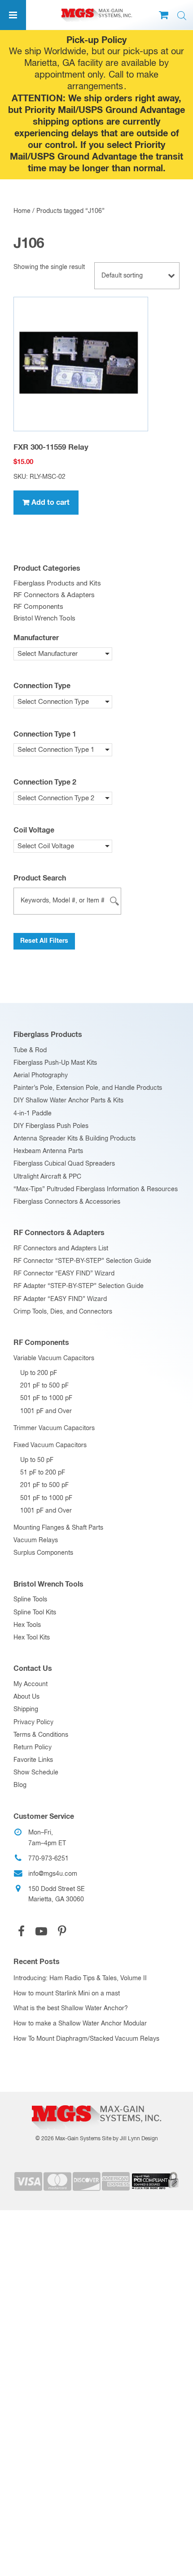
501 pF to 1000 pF (46, 1398)
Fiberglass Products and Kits (57, 583)
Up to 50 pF (37, 1460)
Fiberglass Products (48, 1035)
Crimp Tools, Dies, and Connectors (63, 1312)
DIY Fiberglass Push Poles (51, 1126)
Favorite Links (33, 1760)
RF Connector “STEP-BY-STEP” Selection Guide (82, 1261)
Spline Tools (30, 1600)
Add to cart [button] (50, 503)
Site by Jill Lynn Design (130, 2139)
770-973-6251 (48, 1859)
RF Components (38, 607)
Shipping (26, 1709)
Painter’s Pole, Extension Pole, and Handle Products (88, 1088)
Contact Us (33, 1669)
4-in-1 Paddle (33, 1114)
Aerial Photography (41, 1076)
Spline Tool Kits (35, 1613)
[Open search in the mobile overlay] (182, 16)
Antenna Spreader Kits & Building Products (75, 1139)
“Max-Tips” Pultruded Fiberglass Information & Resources (96, 1189)
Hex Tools (27, 1625)
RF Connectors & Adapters (54, 595)
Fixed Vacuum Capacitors (50, 1445)
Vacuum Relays (36, 1540)
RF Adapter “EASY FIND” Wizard (60, 1299)
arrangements (95, 87)
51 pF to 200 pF (43, 1473)
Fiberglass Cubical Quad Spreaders (64, 1164)
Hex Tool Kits (32, 1638)
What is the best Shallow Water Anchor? (71, 2008)
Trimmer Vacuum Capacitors (54, 1428)
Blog (20, 1785)
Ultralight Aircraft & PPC (47, 1177)
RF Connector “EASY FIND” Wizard (64, 1274)
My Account (31, 1684)
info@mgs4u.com (53, 1874)
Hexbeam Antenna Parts (48, 1151)
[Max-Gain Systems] (96, 2102)
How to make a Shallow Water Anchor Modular (80, 2024)
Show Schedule (36, 1773)
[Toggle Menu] (13, 15)
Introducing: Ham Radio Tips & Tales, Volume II (80, 1978)
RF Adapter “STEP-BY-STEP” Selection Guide (79, 1286)
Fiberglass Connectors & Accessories (67, 1202)
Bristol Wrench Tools (44, 618)
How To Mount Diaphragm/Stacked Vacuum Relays (86, 2039)
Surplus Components (43, 1553)
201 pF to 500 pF (44, 1386)
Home (22, 211)
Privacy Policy (33, 1722)
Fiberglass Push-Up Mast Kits (55, 1063)
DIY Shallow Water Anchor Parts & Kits (68, 1101)
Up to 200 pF (39, 1373)
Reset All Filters (44, 941)
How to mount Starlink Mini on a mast (67, 1994)
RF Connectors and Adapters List (61, 1249)
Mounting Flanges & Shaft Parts (58, 1528)
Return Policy (33, 1748)
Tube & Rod (30, 1050)
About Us (26, 1697)
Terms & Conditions (41, 1735)
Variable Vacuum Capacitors (54, 1358)
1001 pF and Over (46, 1411)
